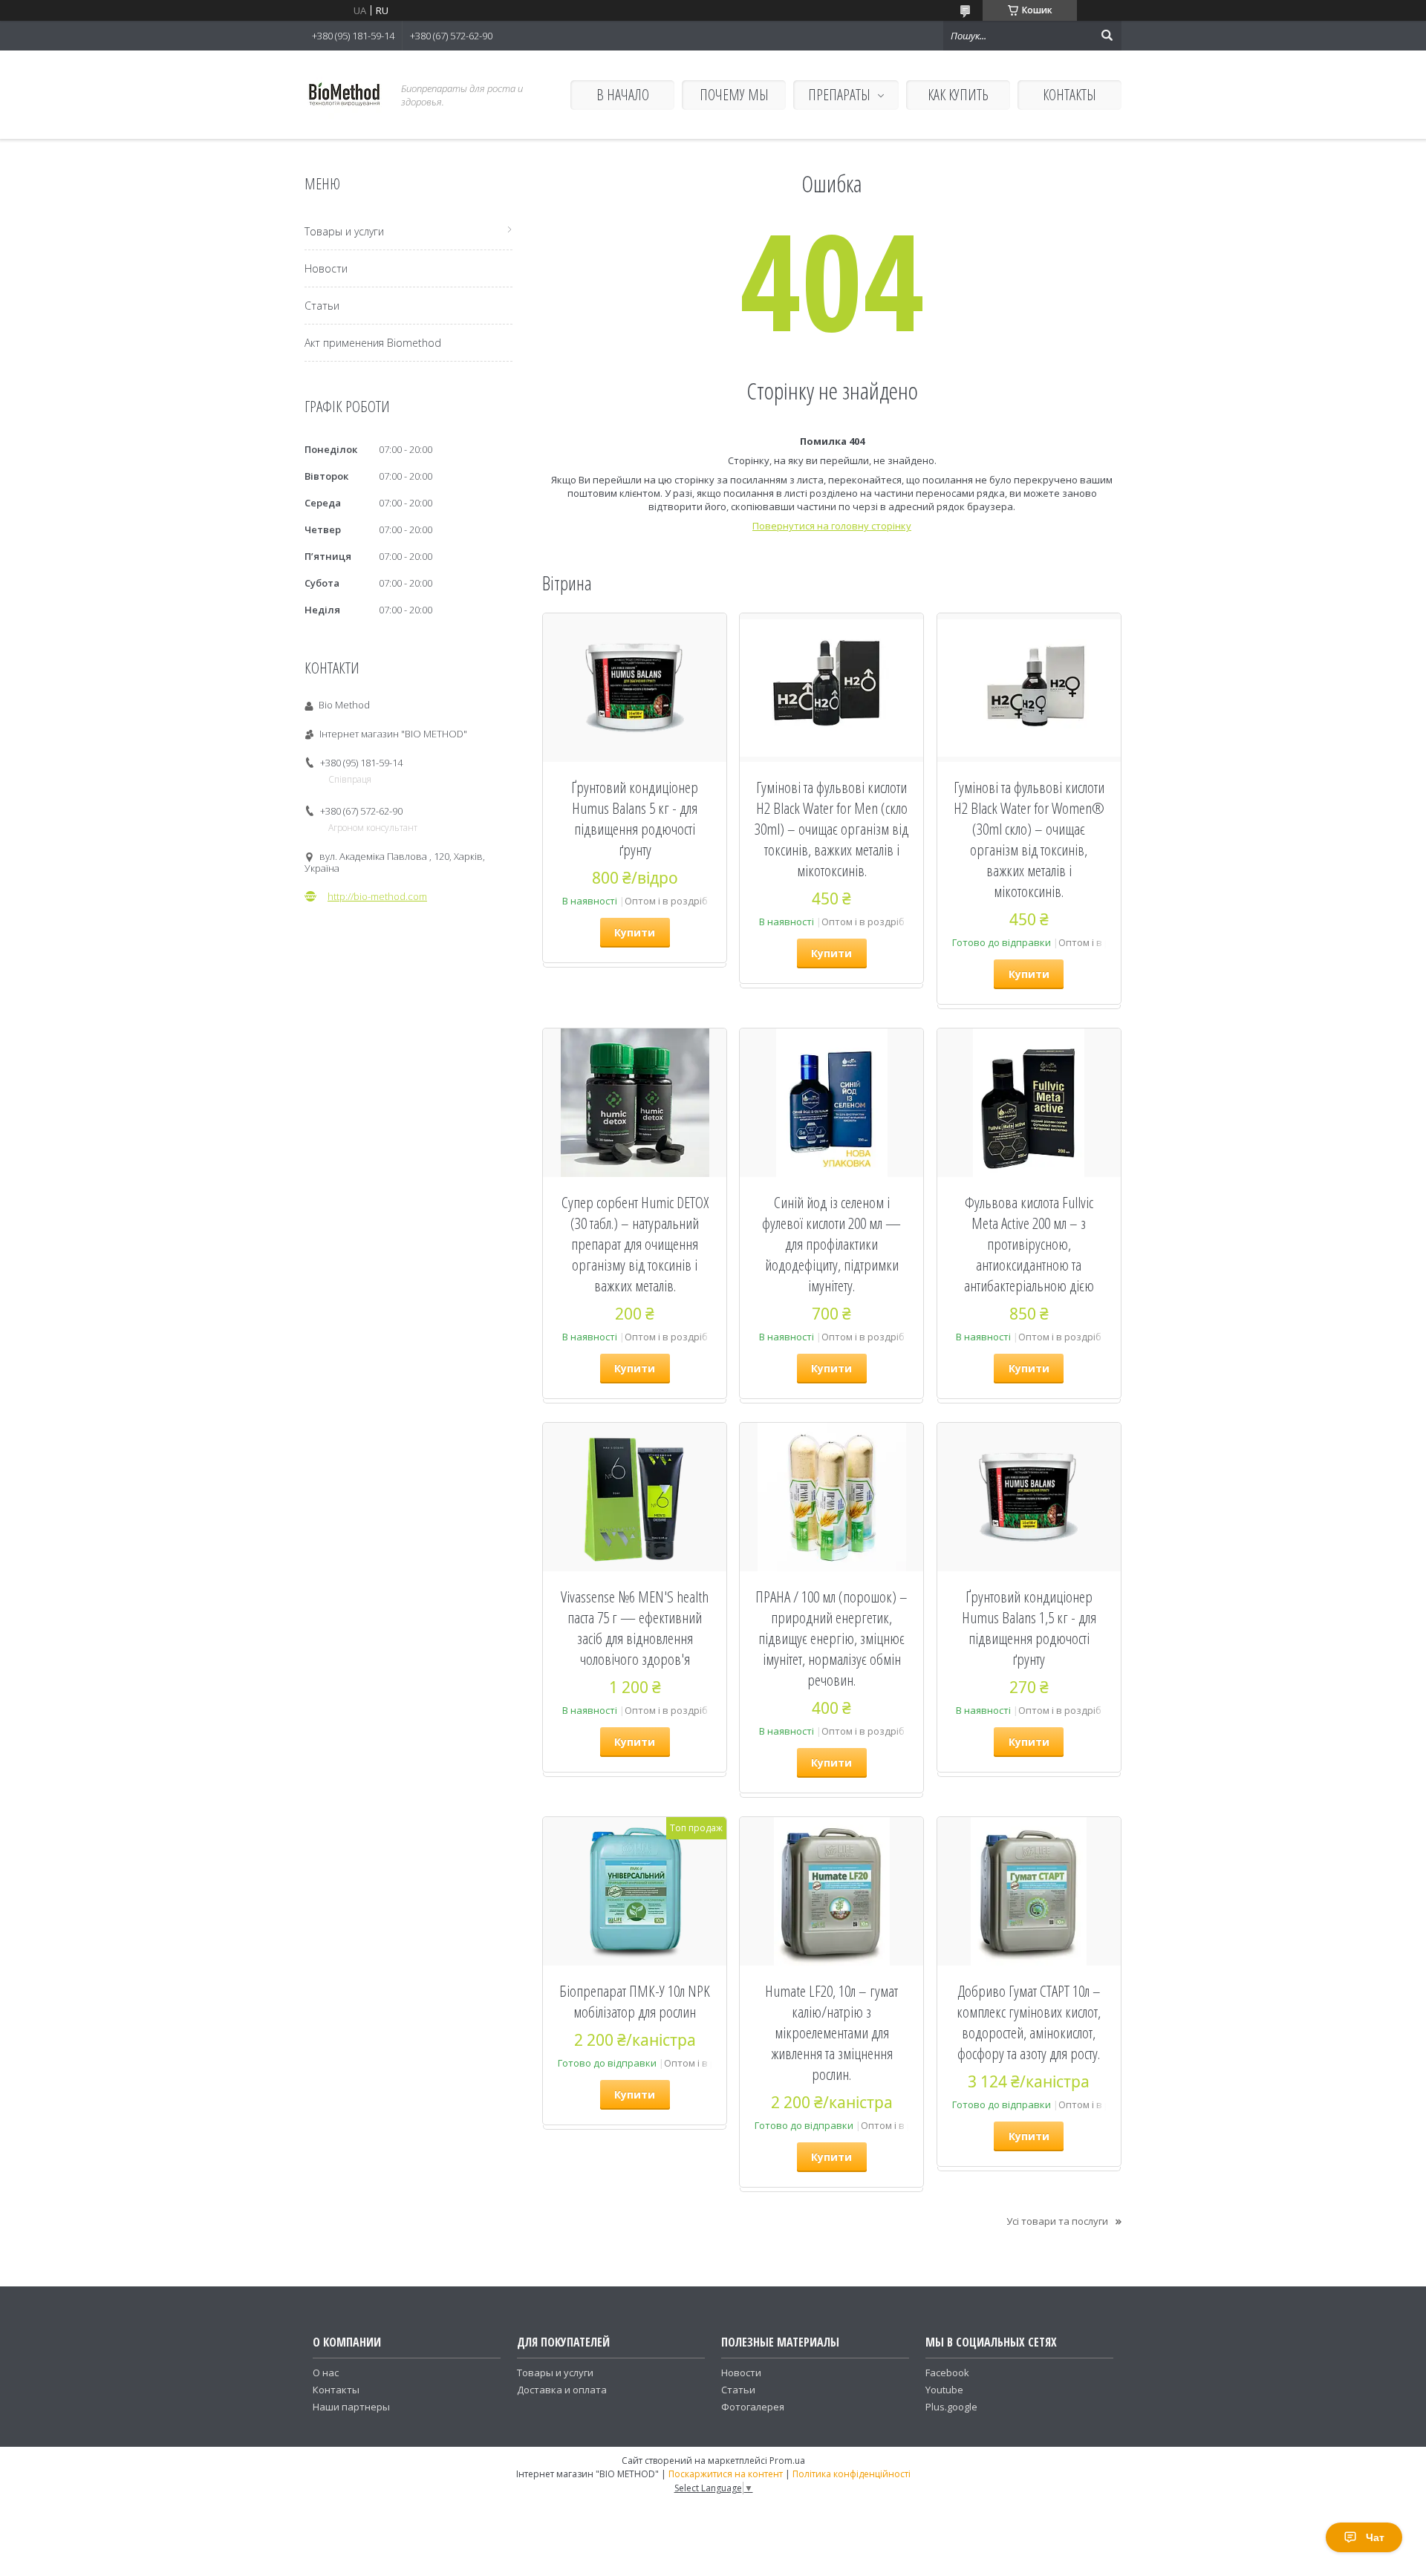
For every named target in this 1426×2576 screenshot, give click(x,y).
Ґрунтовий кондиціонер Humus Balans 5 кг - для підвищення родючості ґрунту (635, 818)
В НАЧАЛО (623, 95)
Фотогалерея (753, 2407)
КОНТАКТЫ (1069, 95)
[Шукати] (1107, 36)
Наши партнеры (351, 2407)
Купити (635, 932)
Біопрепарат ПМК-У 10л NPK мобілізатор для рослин (635, 2001)
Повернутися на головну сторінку (832, 526)
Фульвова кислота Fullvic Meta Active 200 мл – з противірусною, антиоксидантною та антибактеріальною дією (1029, 1244)
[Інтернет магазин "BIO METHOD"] (344, 95)
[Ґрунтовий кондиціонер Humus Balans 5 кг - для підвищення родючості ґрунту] (635, 688)
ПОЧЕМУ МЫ (734, 95)
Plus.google (951, 2407)
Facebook (947, 2373)
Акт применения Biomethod (373, 343)
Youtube (944, 2390)
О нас (326, 2373)
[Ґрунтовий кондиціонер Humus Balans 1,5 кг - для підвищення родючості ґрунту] (1029, 1497)
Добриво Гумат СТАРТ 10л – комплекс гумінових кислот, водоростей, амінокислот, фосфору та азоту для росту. (1029, 2022)
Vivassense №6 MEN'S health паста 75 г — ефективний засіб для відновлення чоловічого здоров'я (635, 1628)
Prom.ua (787, 2461)
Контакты (336, 2390)
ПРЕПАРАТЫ (839, 95)
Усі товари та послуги (1057, 2221)
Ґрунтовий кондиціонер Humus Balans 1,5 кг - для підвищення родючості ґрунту (1029, 1628)
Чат (1375, 2537)
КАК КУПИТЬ (958, 95)
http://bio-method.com (377, 896)
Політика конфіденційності (852, 2474)
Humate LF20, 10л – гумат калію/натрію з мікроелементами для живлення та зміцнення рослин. (831, 2032)
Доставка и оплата (562, 2390)
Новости (326, 268)
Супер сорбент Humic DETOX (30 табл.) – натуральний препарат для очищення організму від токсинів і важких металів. (635, 1244)
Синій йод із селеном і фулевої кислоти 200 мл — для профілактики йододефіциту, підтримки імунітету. (831, 1244)
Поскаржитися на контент (726, 2474)
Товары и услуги (344, 231)
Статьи (322, 306)
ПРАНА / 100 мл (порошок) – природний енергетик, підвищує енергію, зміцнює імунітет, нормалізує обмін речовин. (831, 1638)
